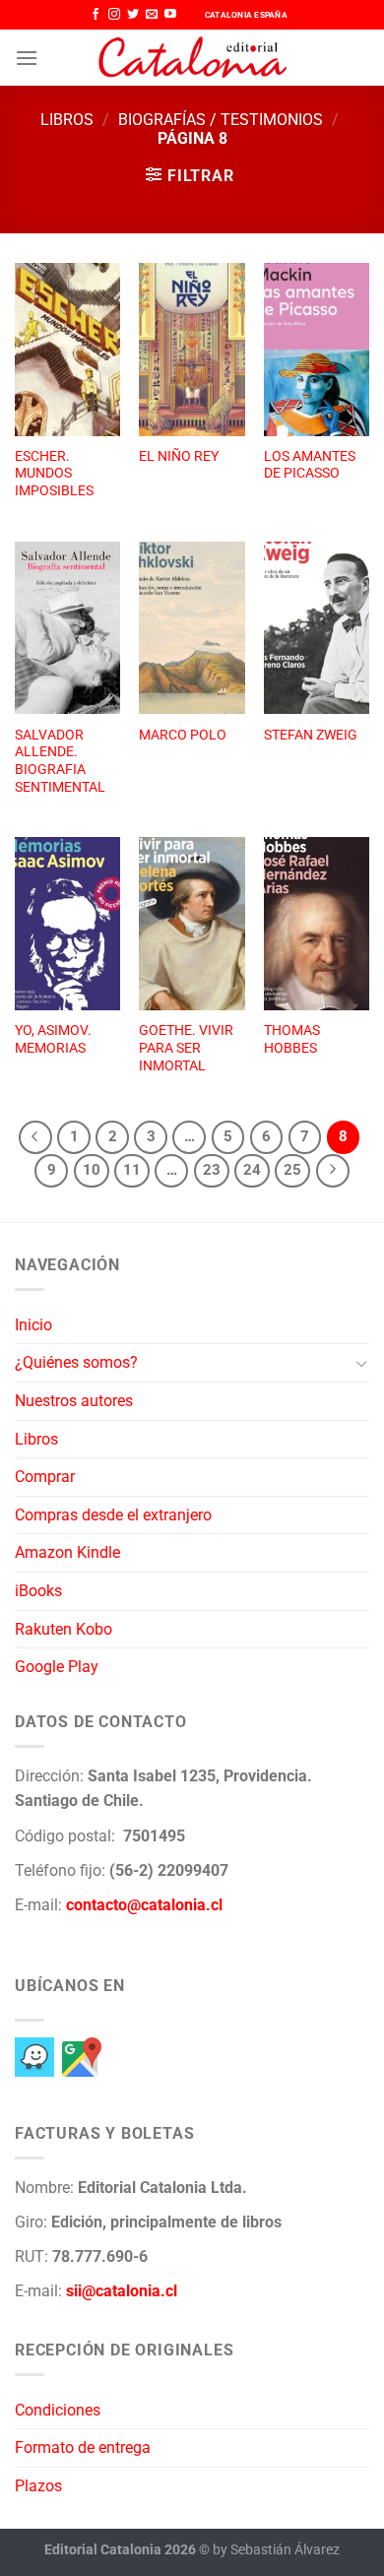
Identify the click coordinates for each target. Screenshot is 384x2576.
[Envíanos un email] (152, 15)
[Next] (333, 1171)
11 (132, 1170)
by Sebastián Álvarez (276, 2550)
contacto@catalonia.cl (144, 1905)
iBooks (38, 1591)
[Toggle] (361, 1363)
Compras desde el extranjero (113, 1515)
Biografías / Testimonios (221, 120)
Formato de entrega (83, 2447)
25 (292, 1170)
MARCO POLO (183, 735)
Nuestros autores (74, 1401)
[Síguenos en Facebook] (96, 15)
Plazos (38, 2486)
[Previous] (35, 1137)
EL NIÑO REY (179, 456)
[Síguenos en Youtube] (170, 15)
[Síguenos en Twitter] (133, 15)
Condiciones (58, 2410)
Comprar (45, 1477)
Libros (67, 120)
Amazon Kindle (67, 1552)
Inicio (33, 1325)
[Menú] (27, 58)
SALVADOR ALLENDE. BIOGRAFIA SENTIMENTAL (60, 761)
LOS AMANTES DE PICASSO (310, 465)
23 (212, 1170)
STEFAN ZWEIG (311, 735)
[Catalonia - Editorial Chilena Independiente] (192, 58)
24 (252, 1170)
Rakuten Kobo (64, 1629)
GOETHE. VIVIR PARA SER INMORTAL (186, 1047)
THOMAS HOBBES (292, 1039)
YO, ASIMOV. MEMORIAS (53, 1039)
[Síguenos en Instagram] (114, 15)
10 (92, 1170)
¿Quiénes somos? (76, 1362)
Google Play (57, 1667)
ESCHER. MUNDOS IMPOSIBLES (54, 473)
